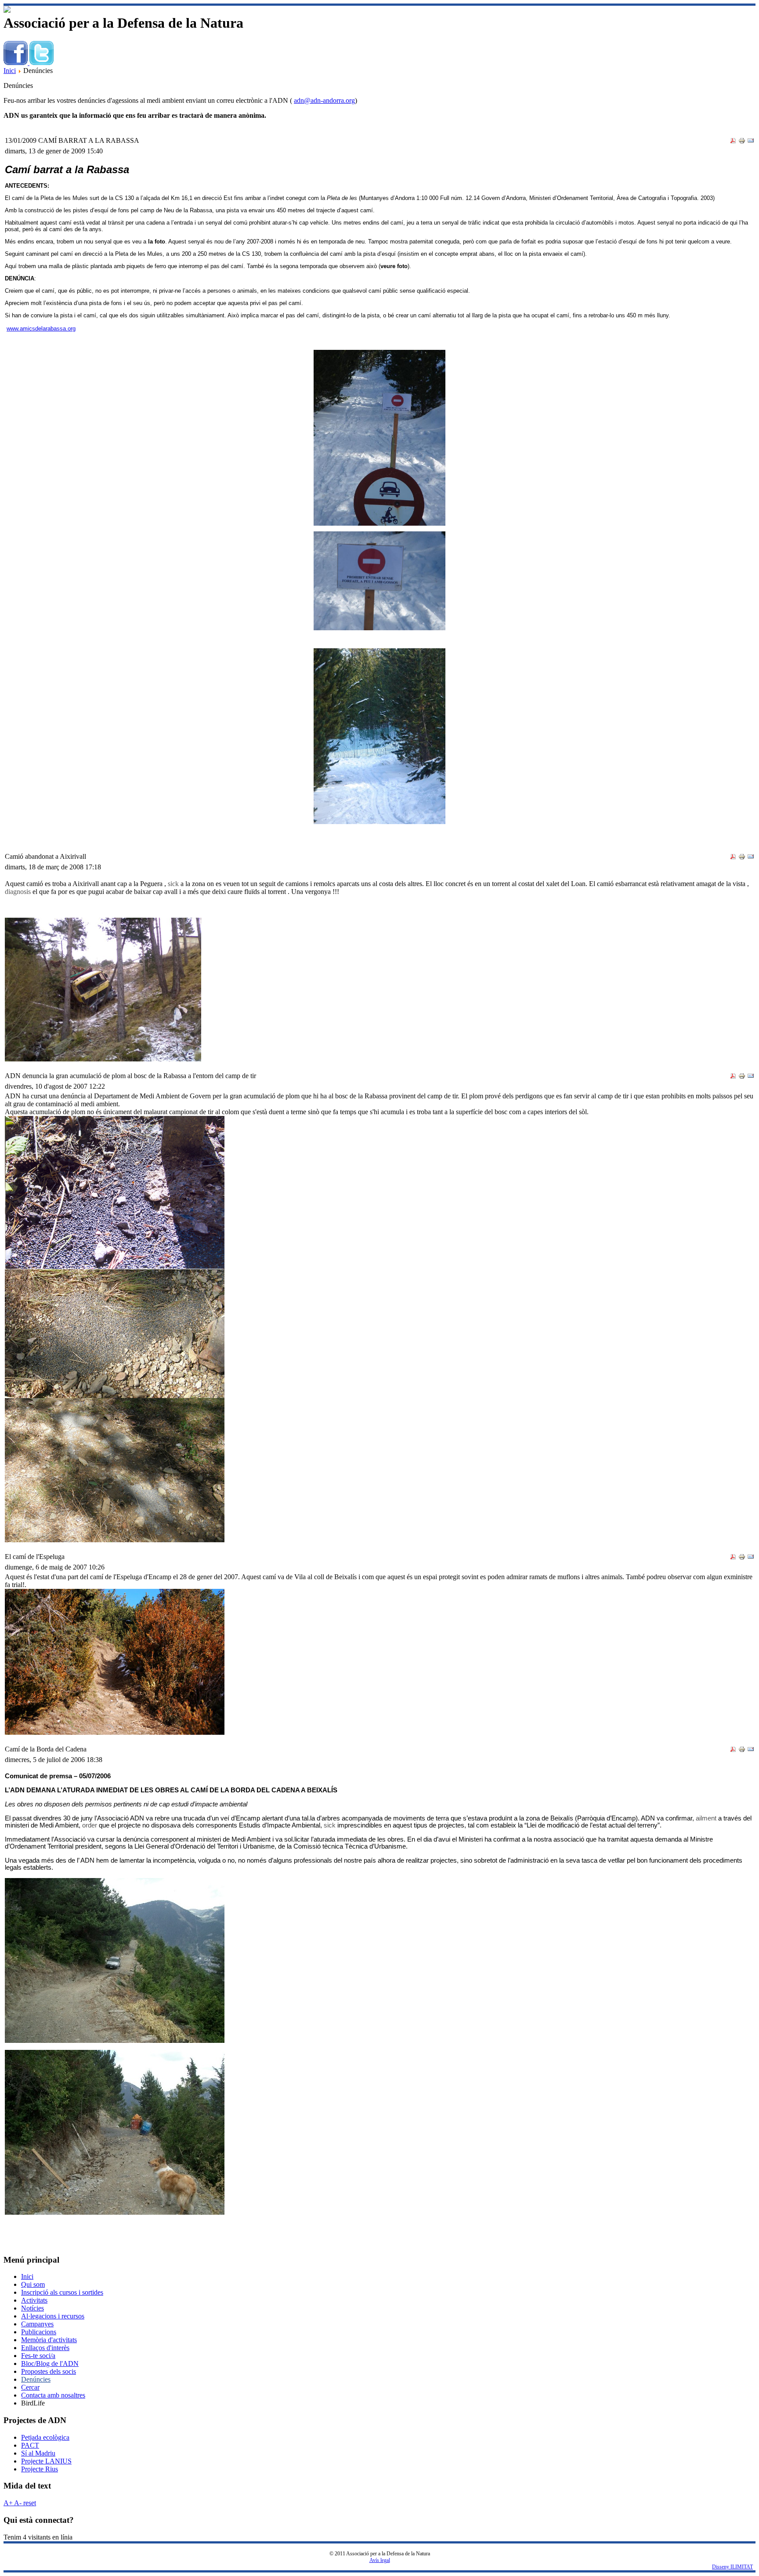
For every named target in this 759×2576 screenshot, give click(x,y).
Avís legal (380, 2560)
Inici (10, 71)
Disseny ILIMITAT (732, 2567)
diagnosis (18, 892)
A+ (8, 2503)
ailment (706, 1818)
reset (29, 2503)
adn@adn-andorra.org (324, 100)
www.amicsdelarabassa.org (41, 329)
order (90, 1825)
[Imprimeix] (742, 142)
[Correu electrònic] (751, 142)
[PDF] (733, 142)
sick (173, 884)
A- (17, 2503)
